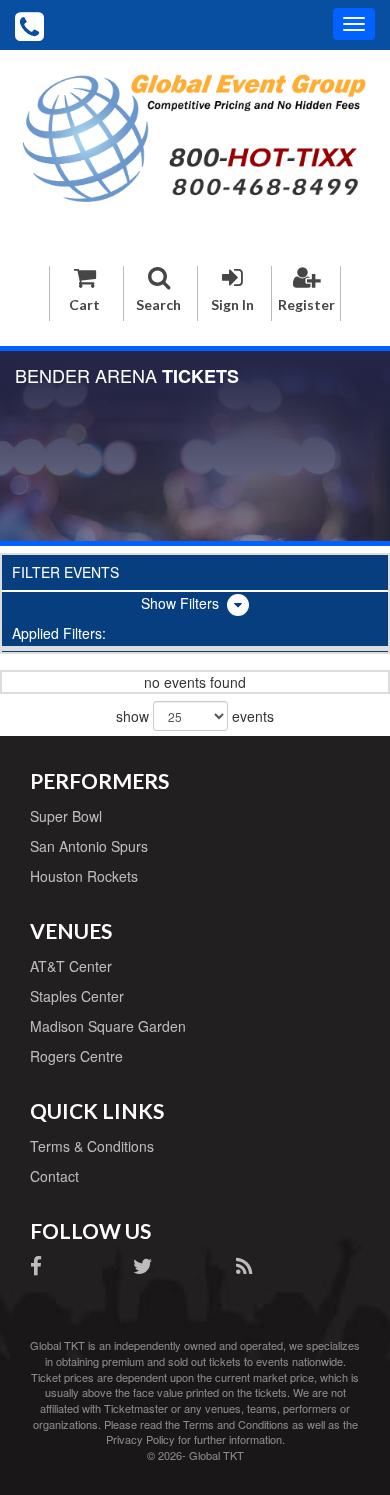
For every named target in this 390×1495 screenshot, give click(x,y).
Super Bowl (66, 816)
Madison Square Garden (108, 1026)
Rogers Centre (76, 1056)
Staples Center (77, 996)
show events (195, 716)
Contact (54, 1176)
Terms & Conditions (92, 1146)
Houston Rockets (84, 876)
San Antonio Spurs (89, 846)
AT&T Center (71, 966)
